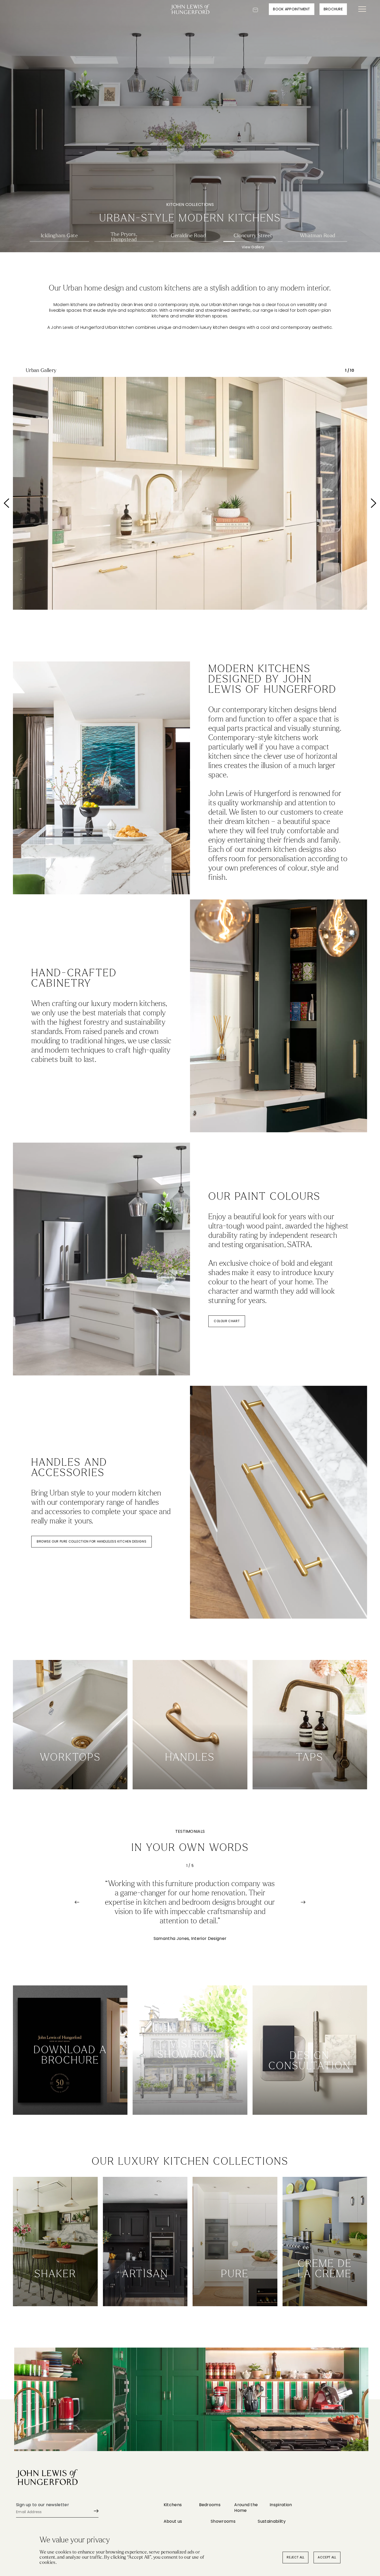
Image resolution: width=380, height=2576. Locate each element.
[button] (30, 503)
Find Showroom (190, 2099)
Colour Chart (227, 1321)
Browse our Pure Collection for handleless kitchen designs (92, 1541)
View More (55, 2290)
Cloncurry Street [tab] (253, 236)
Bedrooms (210, 2505)
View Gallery (59, 247)
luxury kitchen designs (223, 327)
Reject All (295, 2557)
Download (70, 2099)
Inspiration (281, 2505)
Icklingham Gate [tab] (59, 236)
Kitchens (173, 2505)
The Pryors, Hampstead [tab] (124, 236)
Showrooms (223, 2521)
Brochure (333, 9)
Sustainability (272, 2521)
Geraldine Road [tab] (188, 236)
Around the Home (246, 2508)
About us (173, 2521)
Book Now (310, 2099)
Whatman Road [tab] (318, 236)
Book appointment (291, 9)
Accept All (327, 2557)
